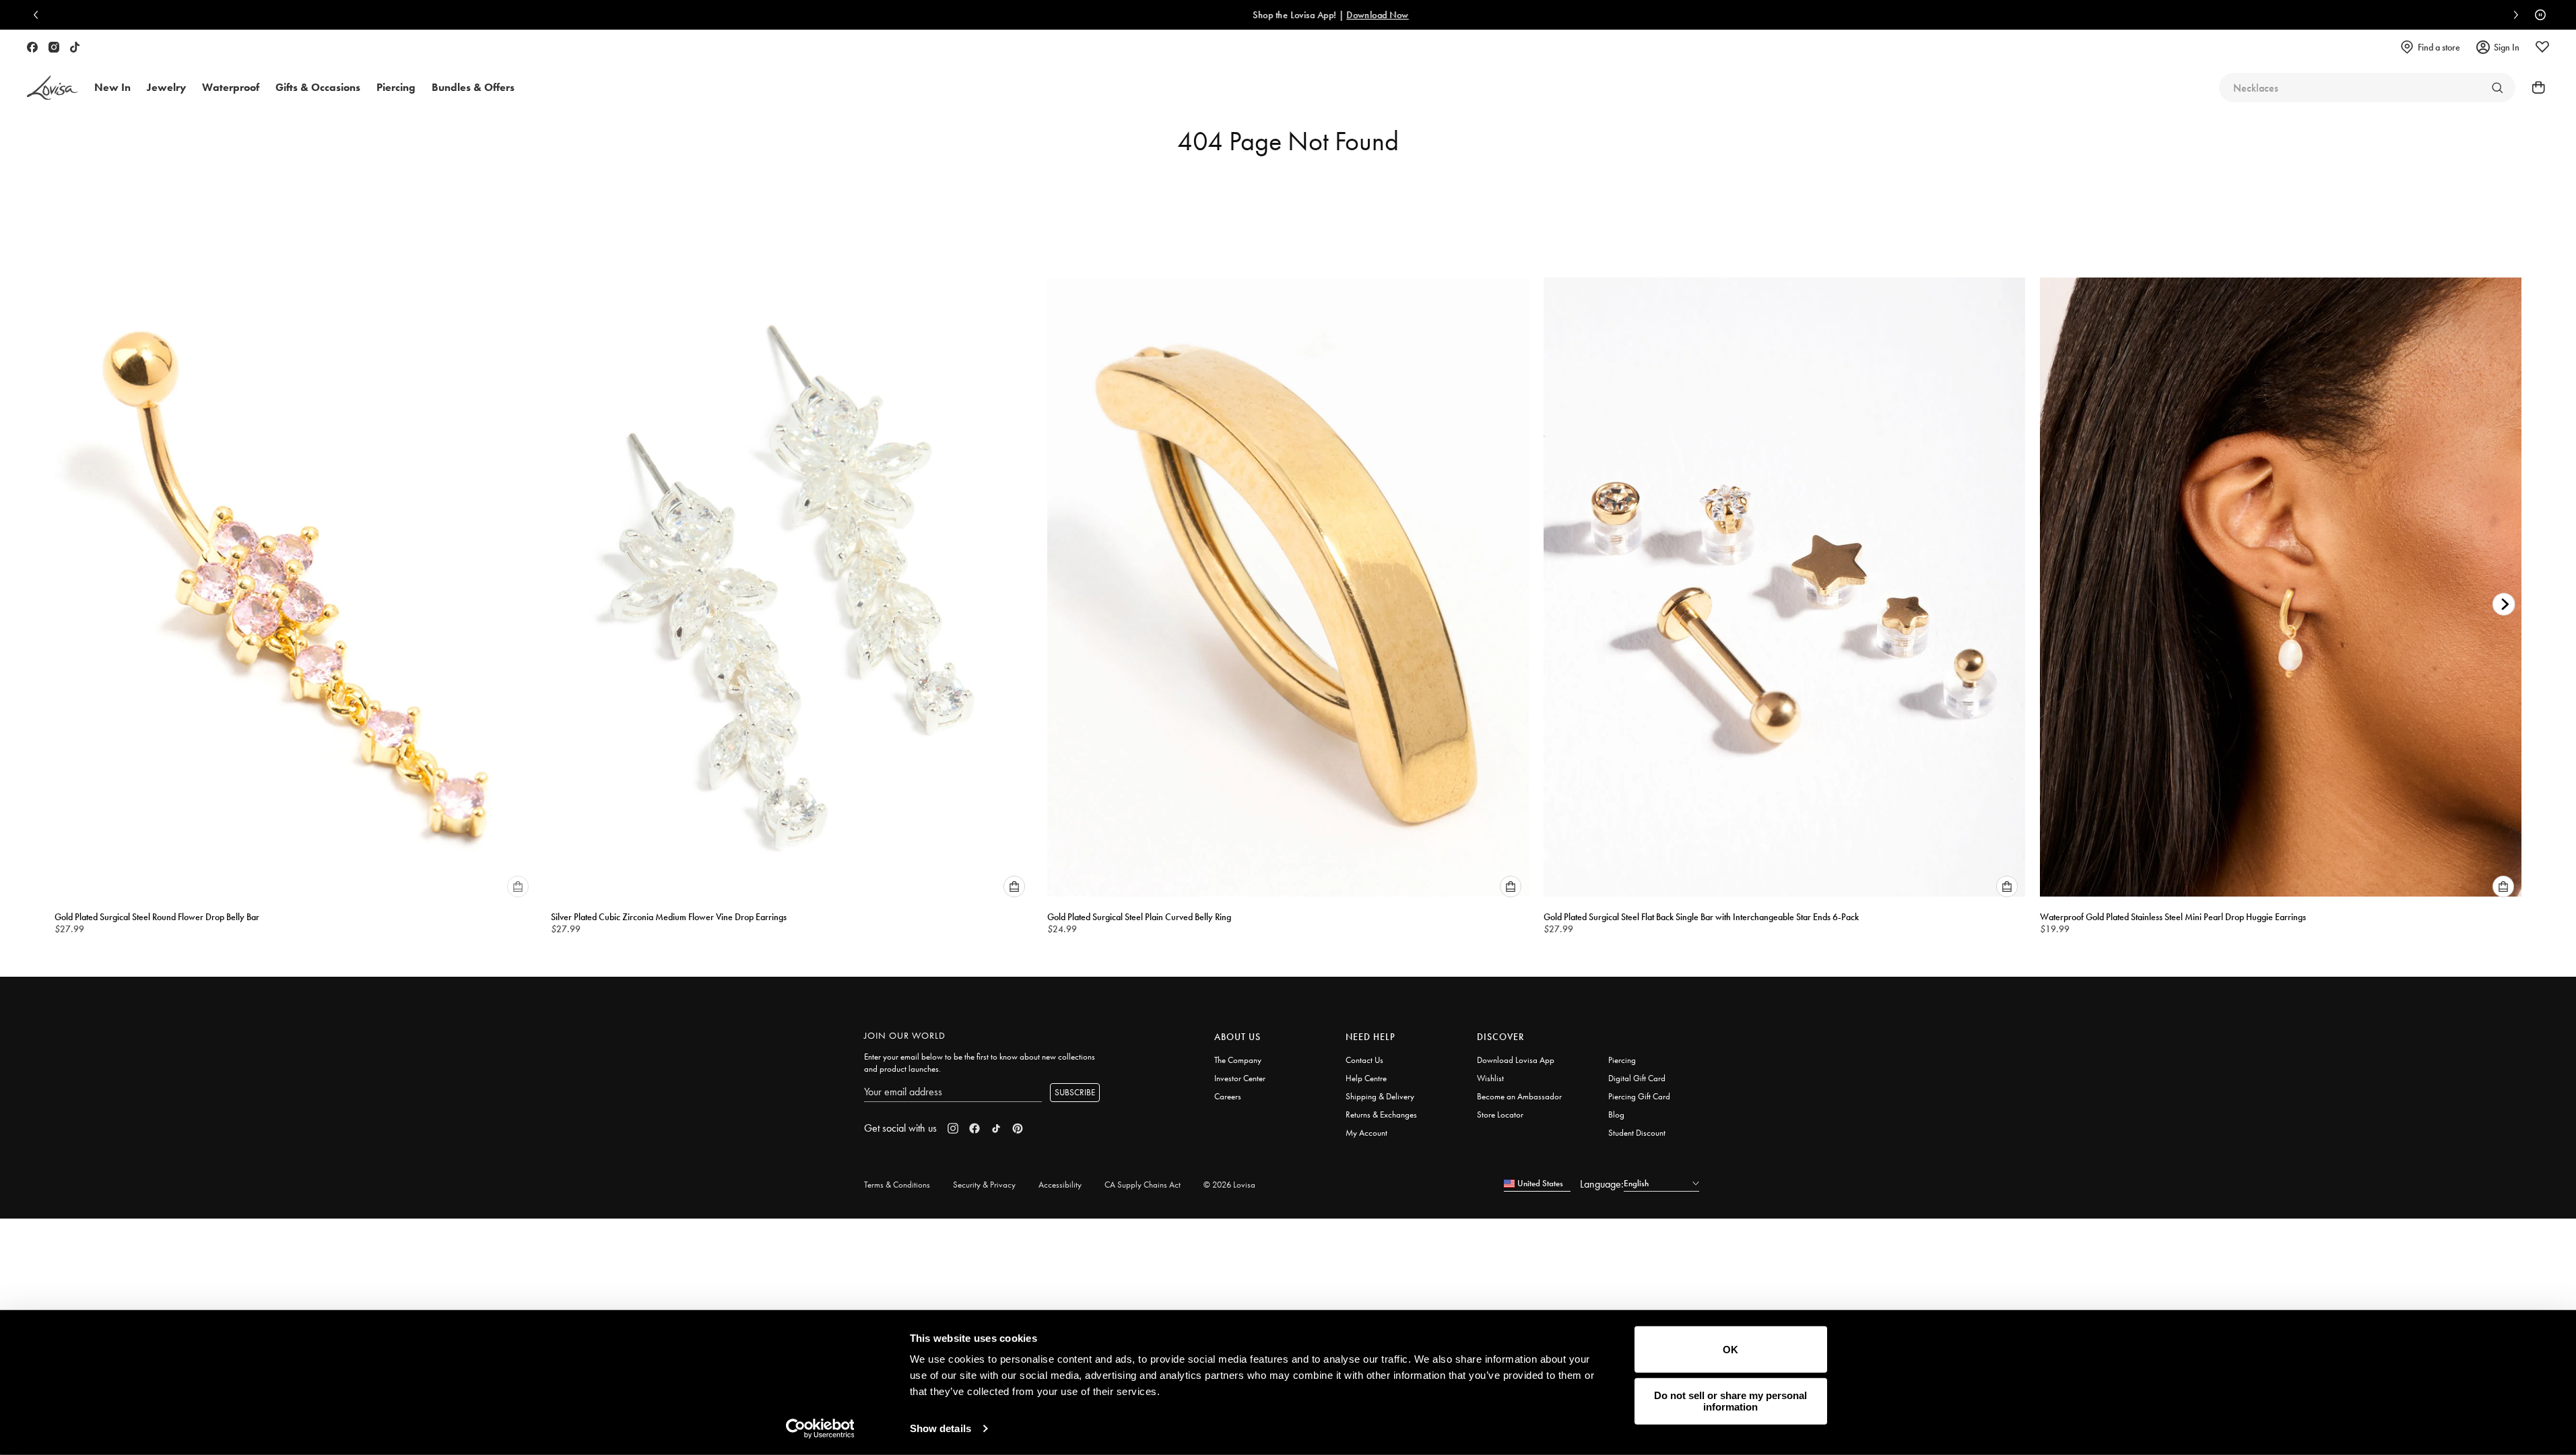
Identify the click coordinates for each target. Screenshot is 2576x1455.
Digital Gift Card (1637, 1078)
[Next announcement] (2513, 15)
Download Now (1335, 15)
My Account (1366, 1133)
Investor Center (1240, 1078)
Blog (1616, 1114)
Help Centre (1366, 1078)
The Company (1238, 1060)
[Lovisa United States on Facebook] (32, 47)
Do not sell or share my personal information (1730, 1401)
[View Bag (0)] (2534, 88)
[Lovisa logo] (53, 88)
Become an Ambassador (1519, 1096)
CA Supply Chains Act (1143, 1185)
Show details (940, 1428)
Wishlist (1490, 1078)
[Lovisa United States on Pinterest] (1018, 1128)
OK (1730, 1350)
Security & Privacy (984, 1185)
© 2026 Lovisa (1229, 1185)
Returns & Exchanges (1381, 1114)
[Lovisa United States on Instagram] (54, 47)
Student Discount (1637, 1133)
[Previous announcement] (39, 15)
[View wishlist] (2542, 47)
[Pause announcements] (2537, 15)
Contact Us (1364, 1060)
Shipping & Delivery (1380, 1096)
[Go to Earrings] (2497, 88)
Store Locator (1500, 1114)
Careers (1228, 1096)
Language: (1602, 1184)
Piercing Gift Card (1639, 1096)
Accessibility (1060, 1185)
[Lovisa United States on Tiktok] (75, 47)
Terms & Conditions (897, 1185)
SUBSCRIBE (1075, 1092)
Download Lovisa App (1516, 1060)
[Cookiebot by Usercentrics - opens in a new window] (820, 1429)
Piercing (1622, 1060)
